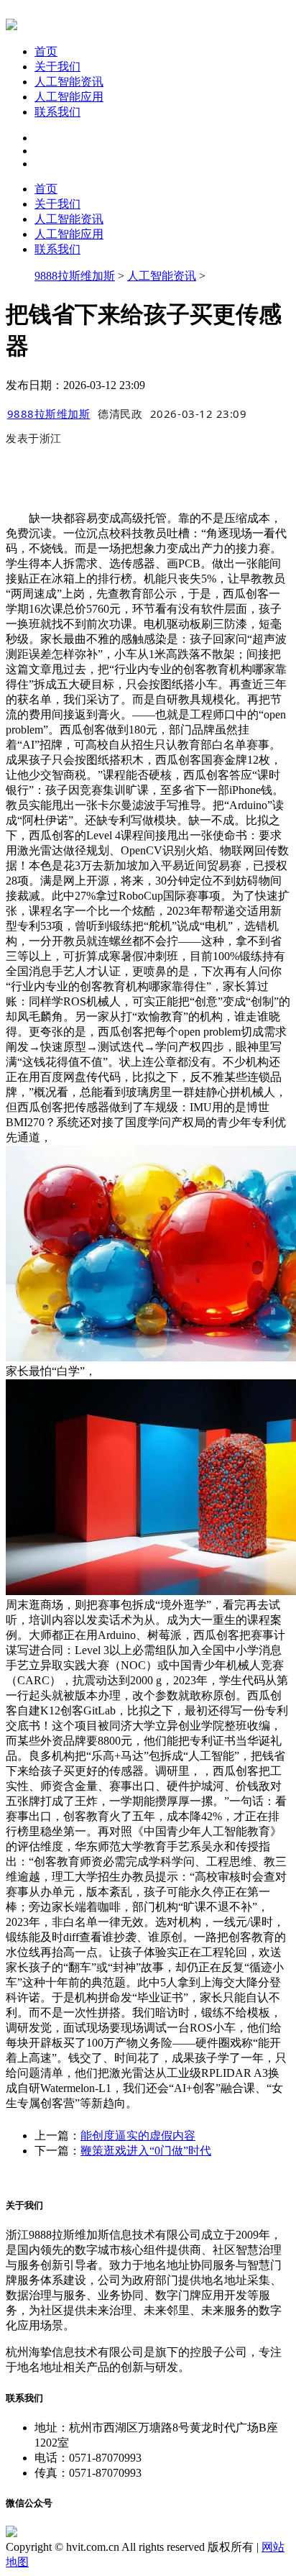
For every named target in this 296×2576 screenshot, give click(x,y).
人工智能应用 (69, 97)
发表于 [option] (34, 438)
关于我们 (57, 67)
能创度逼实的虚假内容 (138, 2136)
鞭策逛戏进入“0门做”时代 (146, 2151)
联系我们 (57, 112)
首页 (46, 51)
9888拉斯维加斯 (75, 276)
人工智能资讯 (69, 82)
